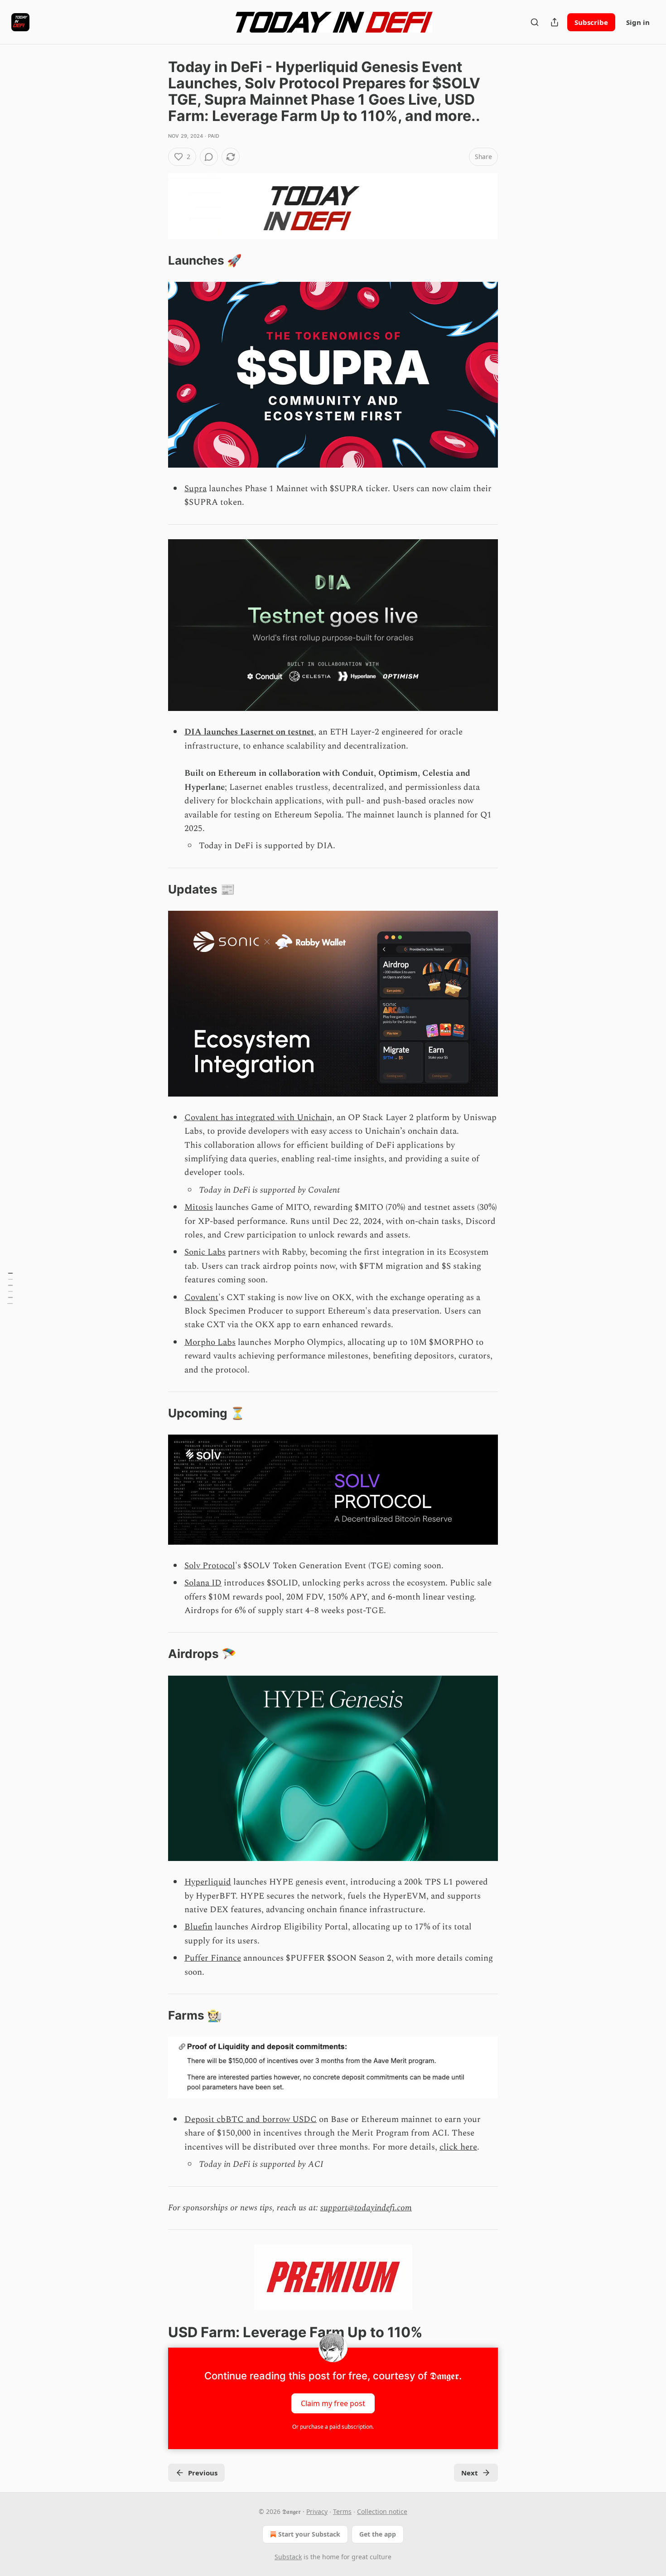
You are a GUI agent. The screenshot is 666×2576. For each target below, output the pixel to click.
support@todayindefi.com (366, 2208)
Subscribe (591, 22)
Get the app (378, 2534)
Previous (203, 2473)
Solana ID (203, 1583)
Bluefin (198, 1927)
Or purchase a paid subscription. (333, 2427)
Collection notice (382, 2511)
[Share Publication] (555, 22)
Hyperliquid (208, 1882)
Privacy (317, 2511)
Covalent (201, 1298)
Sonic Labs (205, 1252)
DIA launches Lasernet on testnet (249, 732)
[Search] (535, 22)
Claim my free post (333, 2403)
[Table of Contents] (10, 1288)
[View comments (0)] (209, 157)
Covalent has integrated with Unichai (256, 1118)
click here (458, 2147)
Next (470, 2473)
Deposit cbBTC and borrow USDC (251, 2119)
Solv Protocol (210, 1566)
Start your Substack (309, 2534)
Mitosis (199, 1207)
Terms (342, 2511)
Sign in (638, 22)
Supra (195, 489)
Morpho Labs (210, 1342)
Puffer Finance (213, 1958)
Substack (288, 2557)
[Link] (155, 261)
